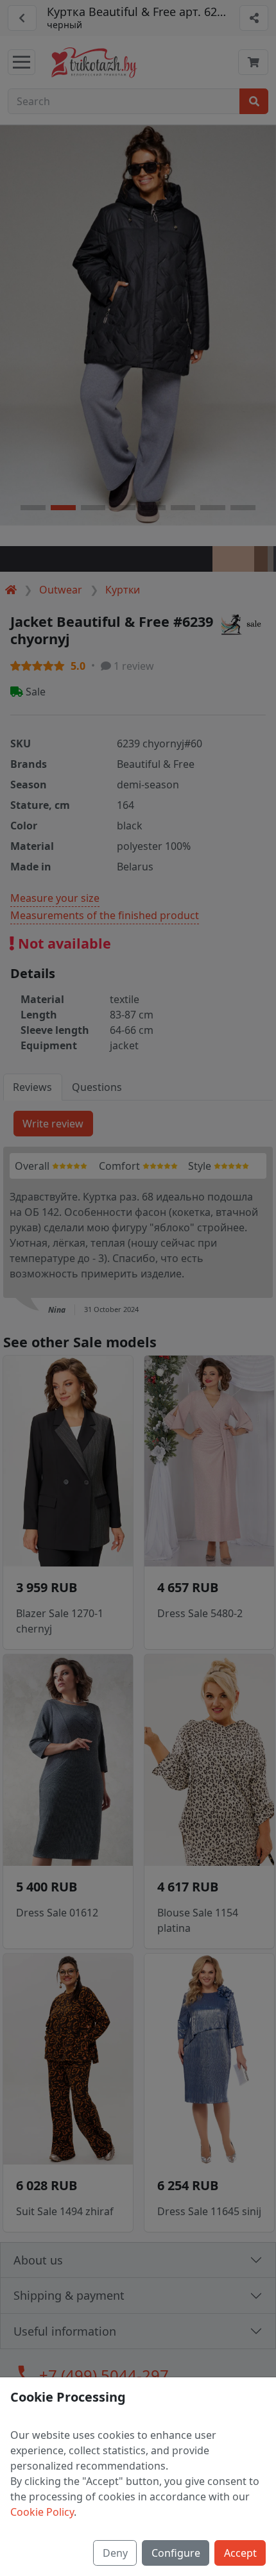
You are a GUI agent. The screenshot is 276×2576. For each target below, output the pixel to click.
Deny (115, 2553)
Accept (240, 2553)
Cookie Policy (42, 2512)
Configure (176, 2553)
